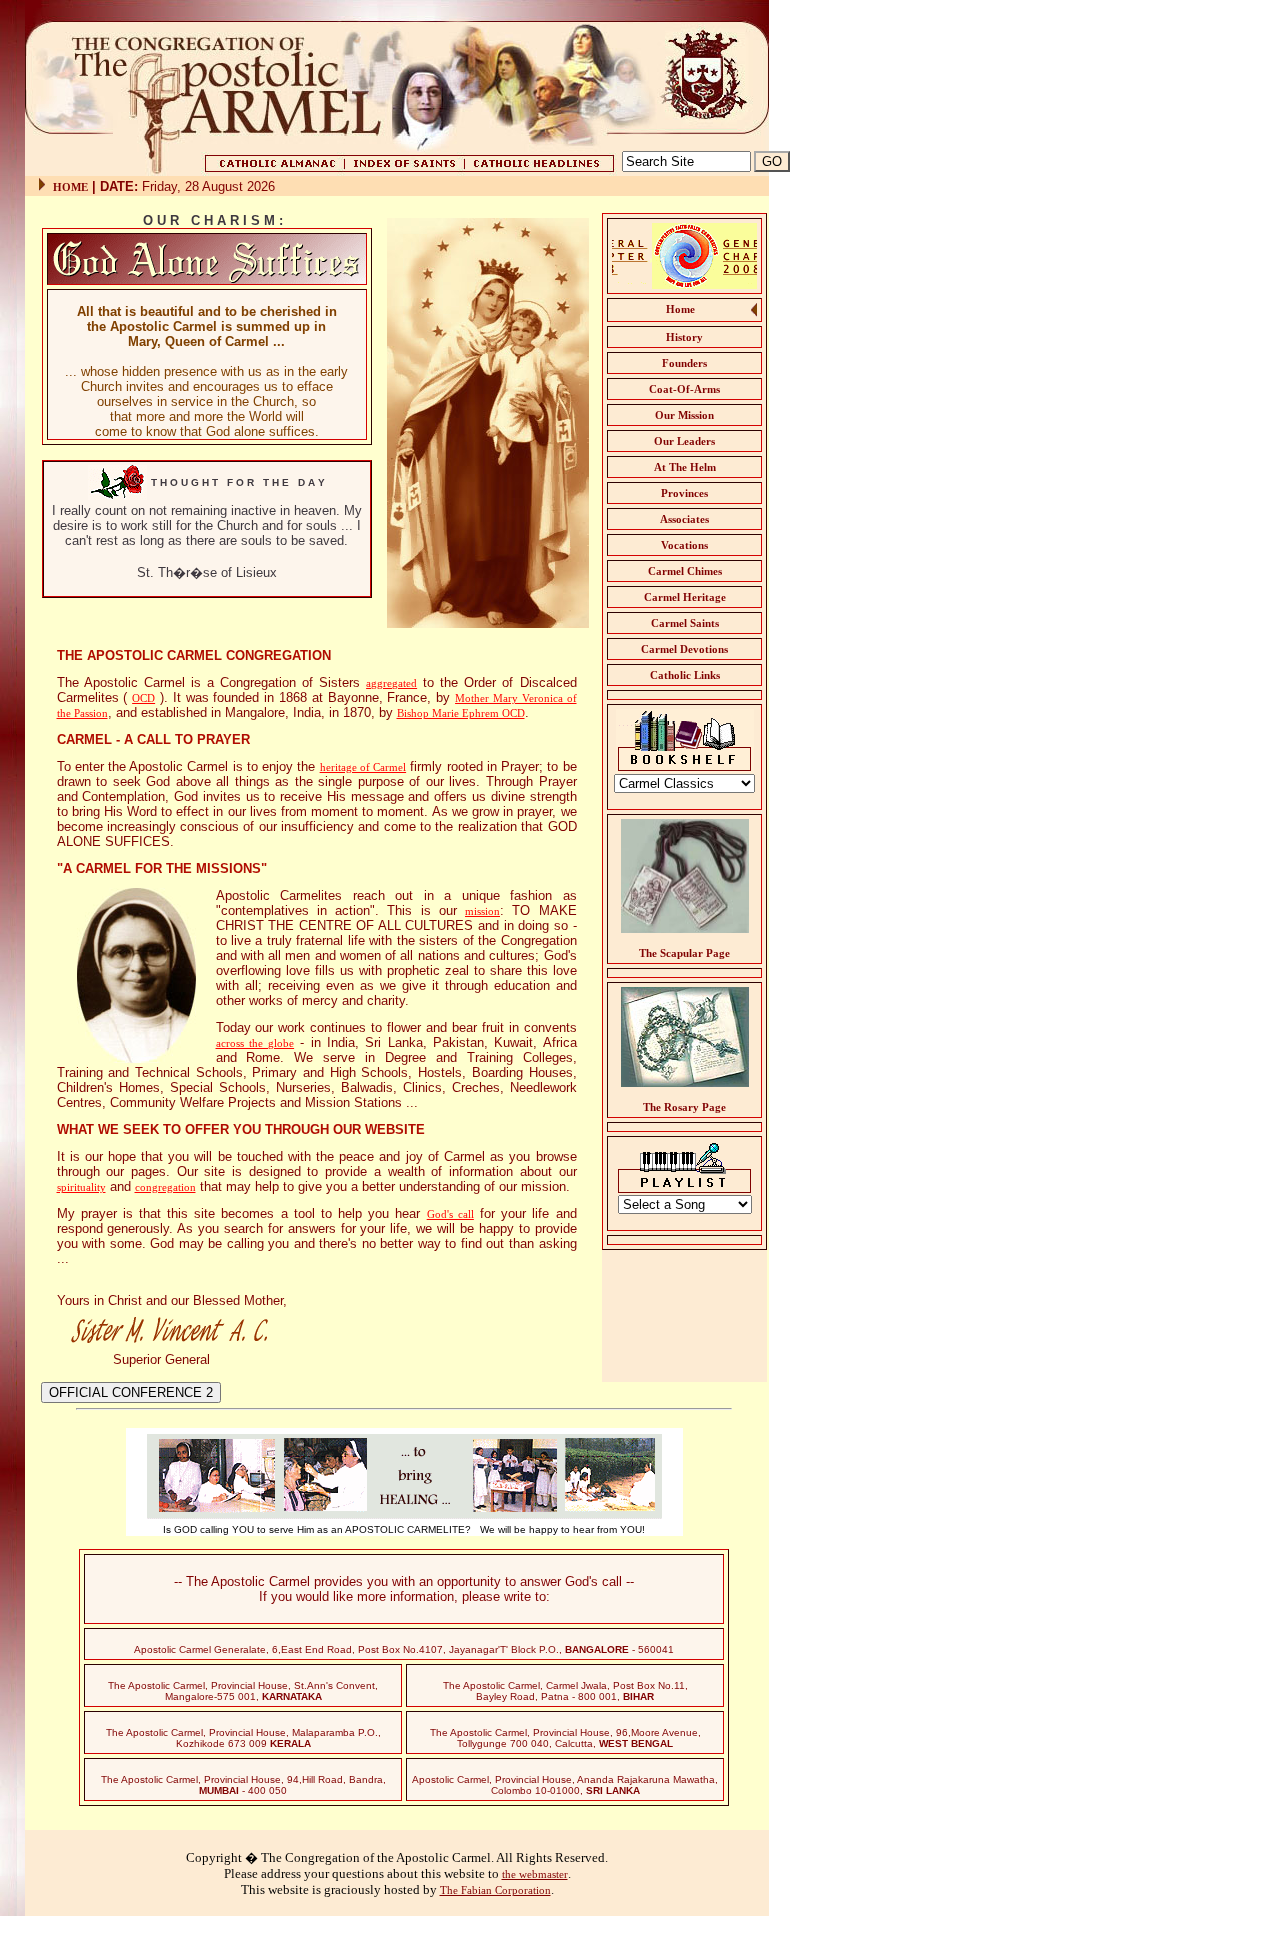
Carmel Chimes (685, 571)
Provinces (684, 493)
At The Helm (685, 467)
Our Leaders (684, 441)
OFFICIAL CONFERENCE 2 (131, 1392)
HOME (70, 187)
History (684, 337)
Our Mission (684, 415)
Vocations (684, 545)
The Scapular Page (684, 953)
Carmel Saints (685, 623)
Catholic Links (685, 675)
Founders (684, 363)
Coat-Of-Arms (684, 389)
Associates (684, 519)
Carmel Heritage (685, 597)
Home (680, 309)
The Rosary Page (684, 1107)
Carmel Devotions (684, 649)
